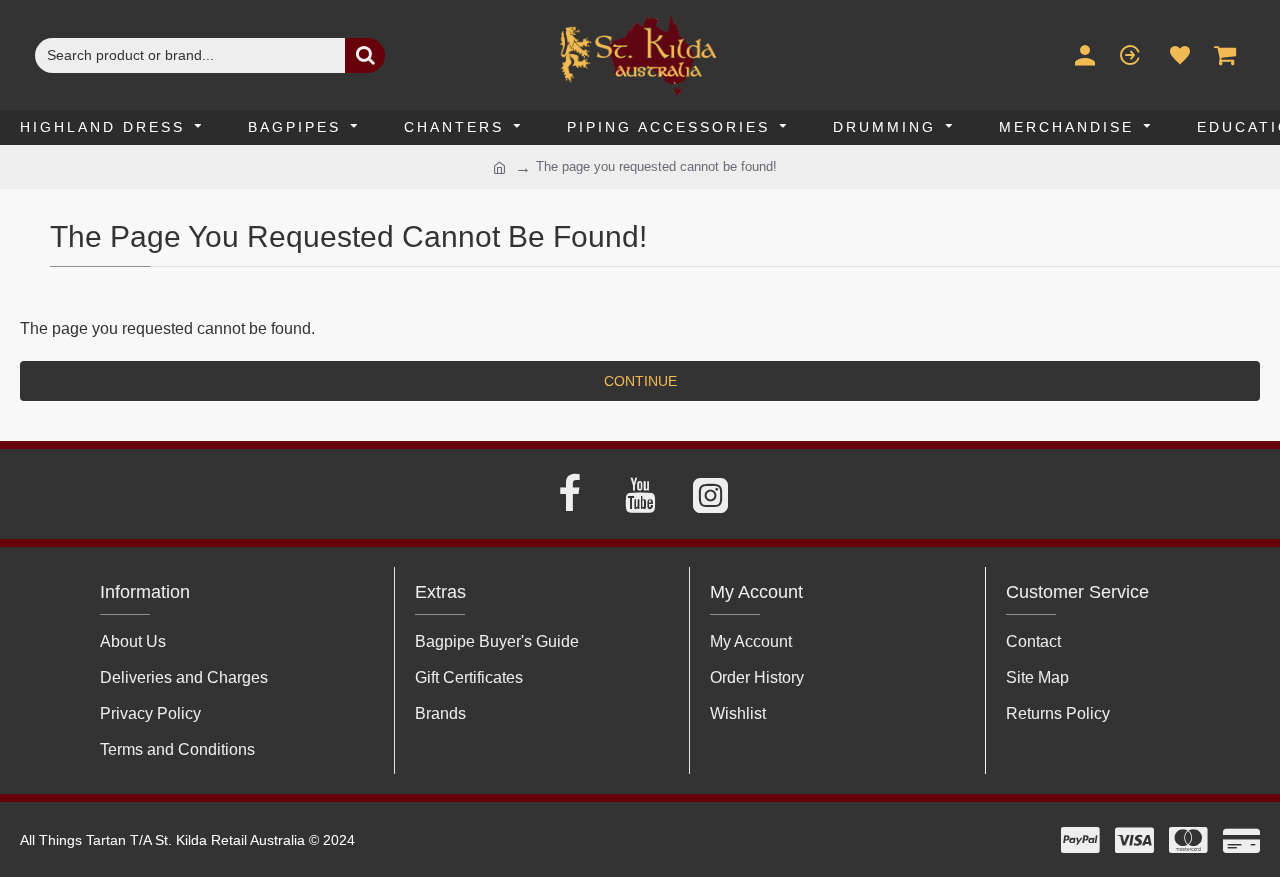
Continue (640, 381)
